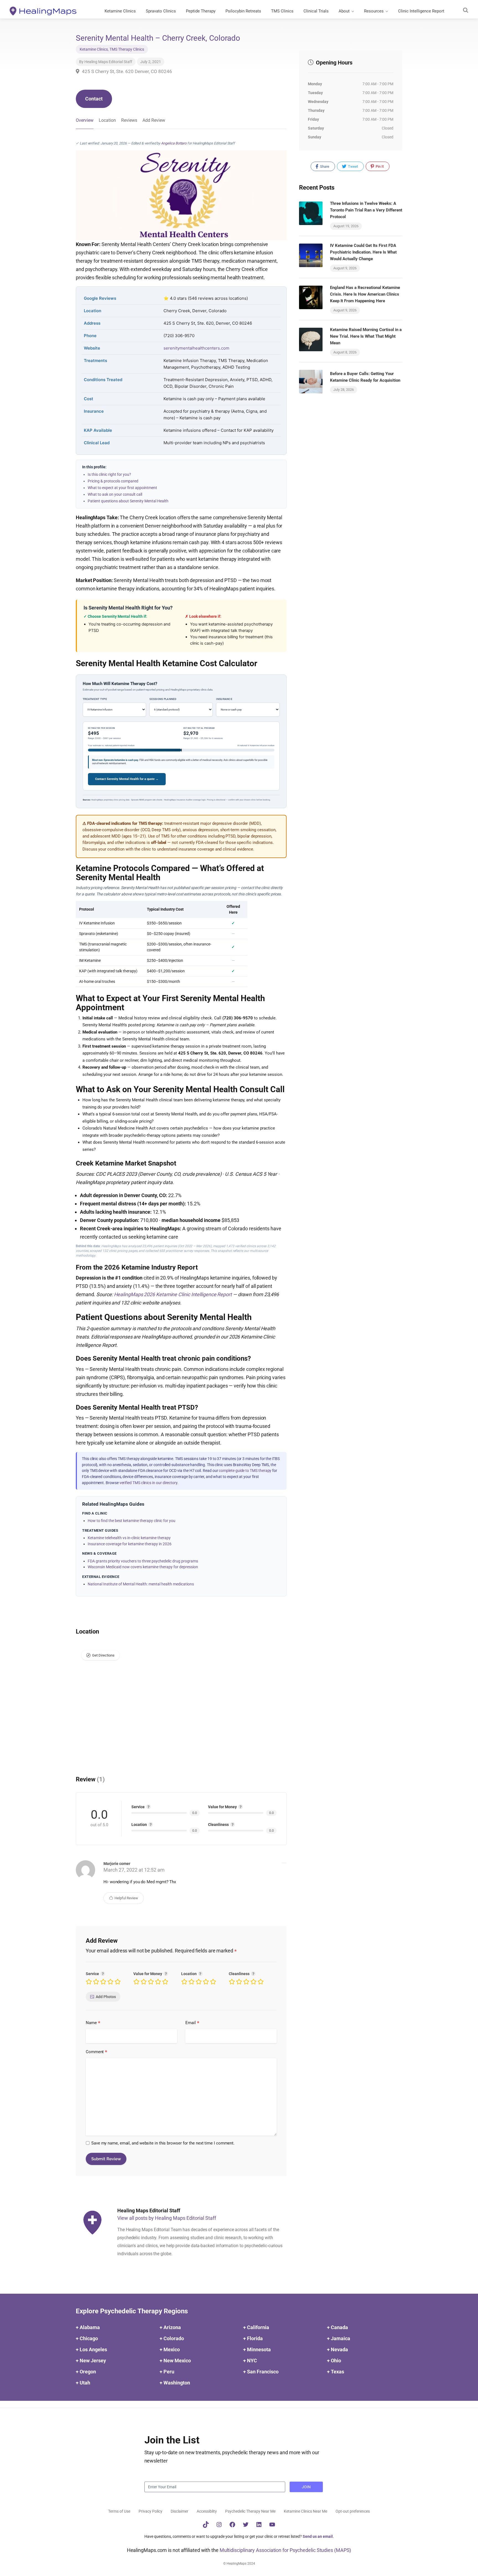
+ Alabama (88, 2327)
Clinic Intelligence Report (421, 11)
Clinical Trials (316, 11)
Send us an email (318, 2536)
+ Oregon (86, 2372)
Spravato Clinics (161, 11)
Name (93, 2023)
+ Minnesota (257, 2349)
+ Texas (336, 2372)
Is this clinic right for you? (109, 474)
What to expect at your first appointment (122, 488)
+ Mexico (170, 2349)
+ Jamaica (339, 2338)
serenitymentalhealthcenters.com (196, 348)
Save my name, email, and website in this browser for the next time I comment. (163, 2143)
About (344, 11)
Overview (85, 120)
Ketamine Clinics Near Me (306, 2511)
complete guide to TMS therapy (245, 1471)
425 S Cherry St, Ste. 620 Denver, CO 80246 (126, 71)
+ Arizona (170, 2327)
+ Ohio (334, 2361)
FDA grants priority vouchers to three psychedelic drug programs (143, 1561)
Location (107, 120)
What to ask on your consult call (115, 494)
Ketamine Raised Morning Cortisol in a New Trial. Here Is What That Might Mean (366, 336)
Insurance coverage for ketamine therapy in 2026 (130, 1544)
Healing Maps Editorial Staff (108, 62)
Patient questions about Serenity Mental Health (128, 501)
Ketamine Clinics (120, 11)
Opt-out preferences (353, 2511)
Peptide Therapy (201, 11)
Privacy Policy (150, 2511)
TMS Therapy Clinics (127, 49)
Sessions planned (163, 699)
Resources (374, 11)
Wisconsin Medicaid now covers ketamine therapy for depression (143, 1567)
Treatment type (95, 699)
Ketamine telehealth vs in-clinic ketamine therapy (129, 1538)
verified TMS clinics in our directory (148, 1483)
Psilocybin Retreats (243, 11)
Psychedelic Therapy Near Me (250, 2511)
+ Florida (253, 2338)
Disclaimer (180, 2511)
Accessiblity (207, 2511)
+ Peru (167, 2372)
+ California (256, 2327)
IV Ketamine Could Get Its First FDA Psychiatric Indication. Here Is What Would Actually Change (363, 252)
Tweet (353, 166)
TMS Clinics (282, 11)
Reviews (129, 120)
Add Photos (106, 1997)
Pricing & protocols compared (113, 481)
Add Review (154, 120)
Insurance (224, 699)
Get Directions (103, 1655)
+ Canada (337, 2327)
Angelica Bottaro (174, 143)
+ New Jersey (91, 2361)
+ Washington (175, 2383)
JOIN (306, 2487)
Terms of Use (119, 2511)
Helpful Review (126, 1898)
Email (192, 2023)
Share (324, 166)
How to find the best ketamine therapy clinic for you (132, 1521)
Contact (94, 99)
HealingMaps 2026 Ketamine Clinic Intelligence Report (173, 1294)
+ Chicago (87, 2338)
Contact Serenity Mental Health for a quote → (127, 779)
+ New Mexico (175, 2361)
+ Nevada (337, 2349)
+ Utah (83, 2383)
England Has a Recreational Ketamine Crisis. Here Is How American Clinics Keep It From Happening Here (365, 294)
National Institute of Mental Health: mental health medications (141, 1584)
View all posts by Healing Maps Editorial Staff (167, 2218)
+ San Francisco (261, 2372)
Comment (97, 2052)
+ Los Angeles (91, 2349)
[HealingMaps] (43, 11)
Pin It (379, 166)
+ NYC (250, 2361)
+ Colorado (172, 2338)
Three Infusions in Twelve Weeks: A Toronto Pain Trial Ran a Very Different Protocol (366, 210)
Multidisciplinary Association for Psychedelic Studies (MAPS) (285, 2550)
